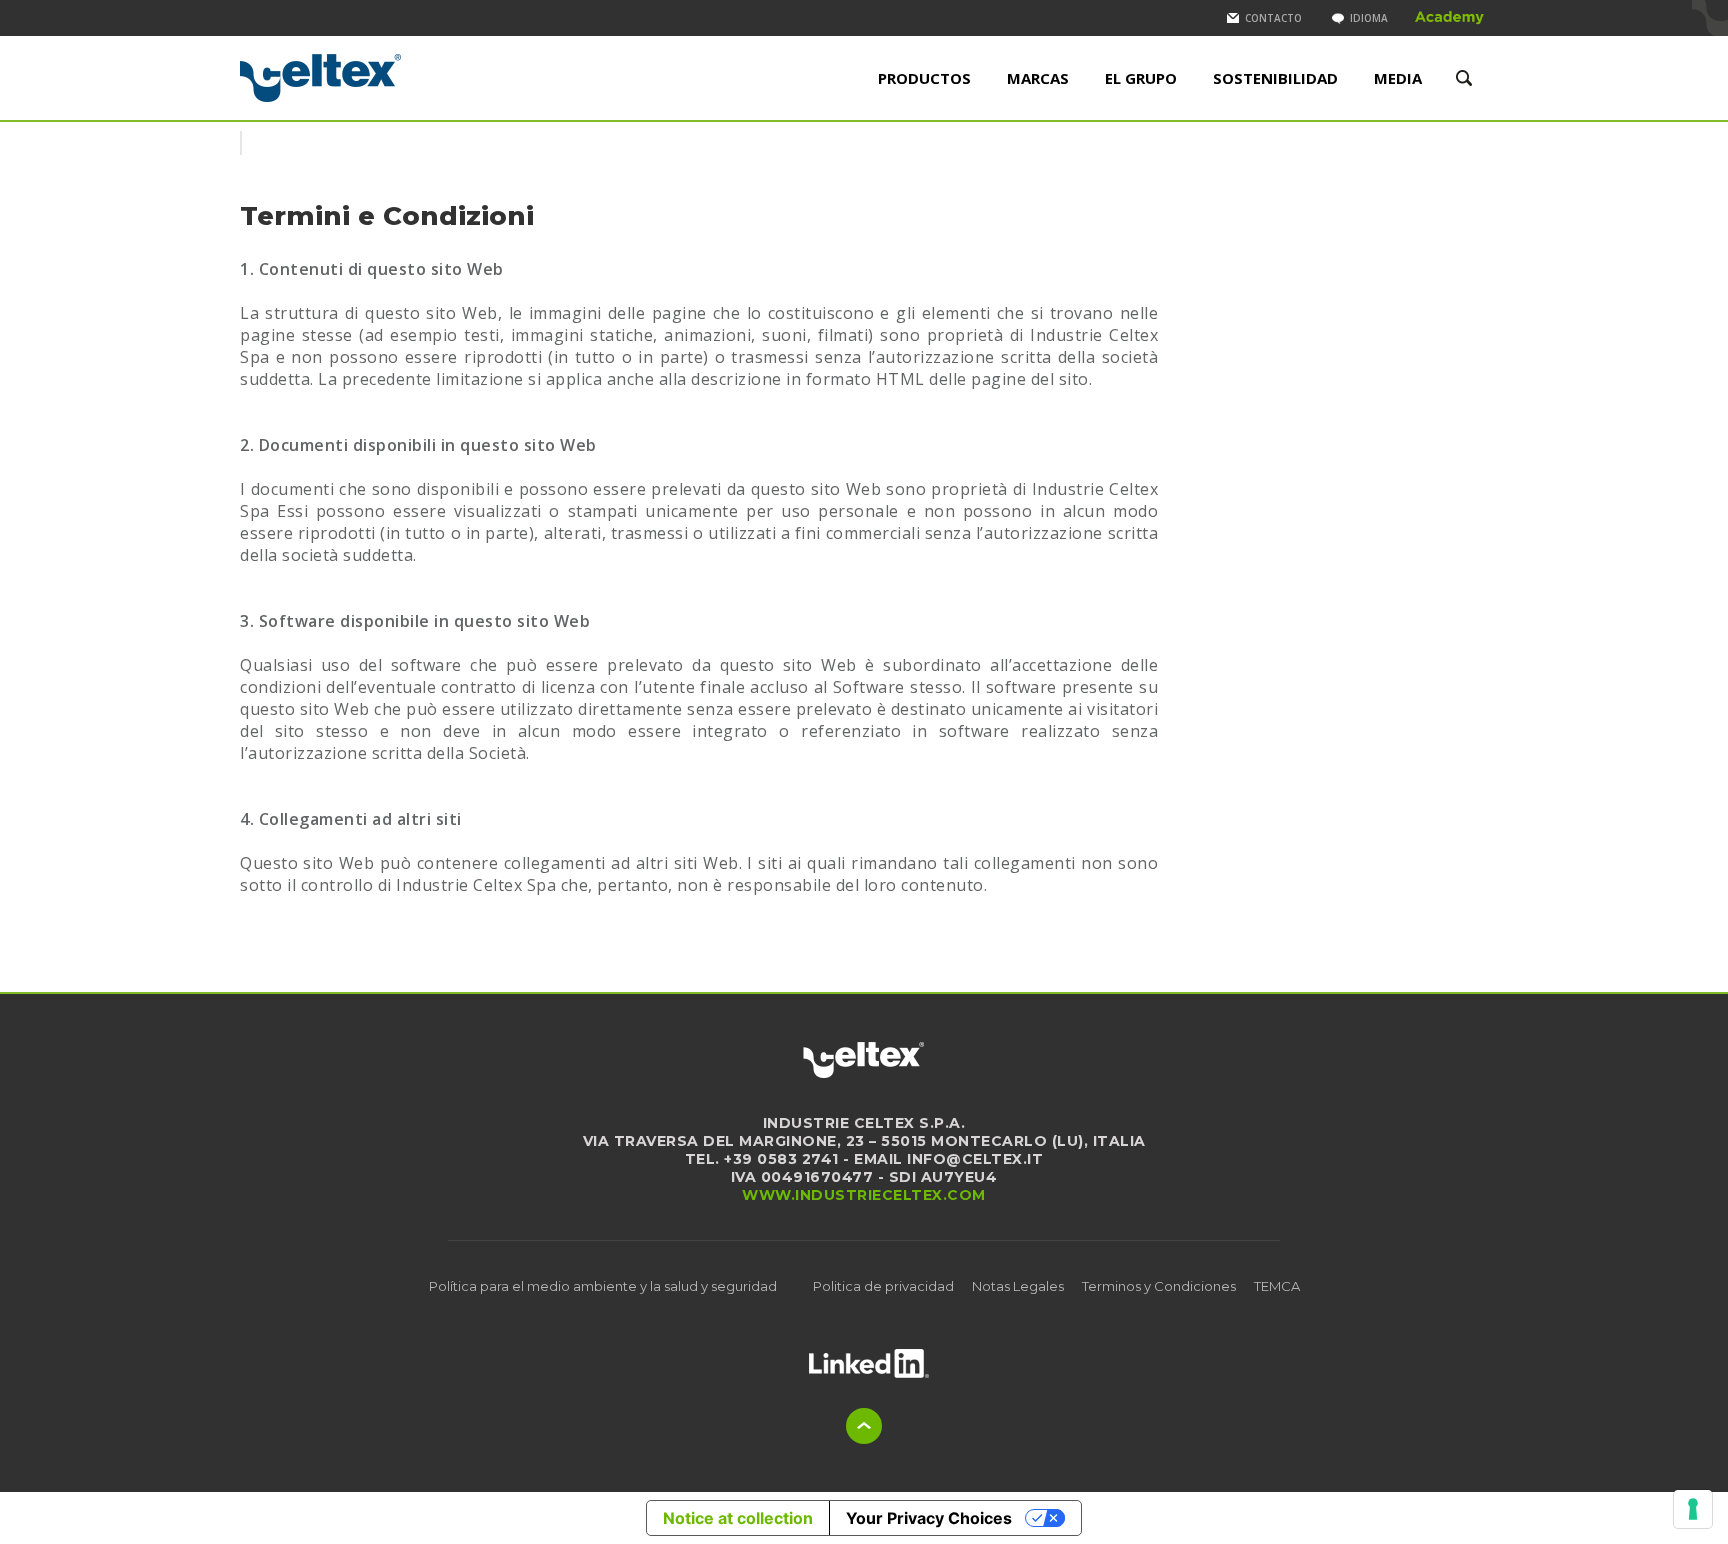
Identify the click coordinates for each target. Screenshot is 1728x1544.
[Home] (387, 78)
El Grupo (1141, 78)
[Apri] (869, 1363)
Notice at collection (738, 1518)
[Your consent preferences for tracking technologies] (1693, 1509)
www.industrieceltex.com (864, 1195)
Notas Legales (1018, 1286)
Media (1398, 78)
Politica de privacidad (883, 1286)
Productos (924, 78)
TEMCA (1277, 1286)
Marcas (1038, 78)
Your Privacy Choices (929, 1518)
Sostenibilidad (1275, 78)
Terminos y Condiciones (1159, 1286)
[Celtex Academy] (1450, 18)
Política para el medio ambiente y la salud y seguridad (603, 1286)
